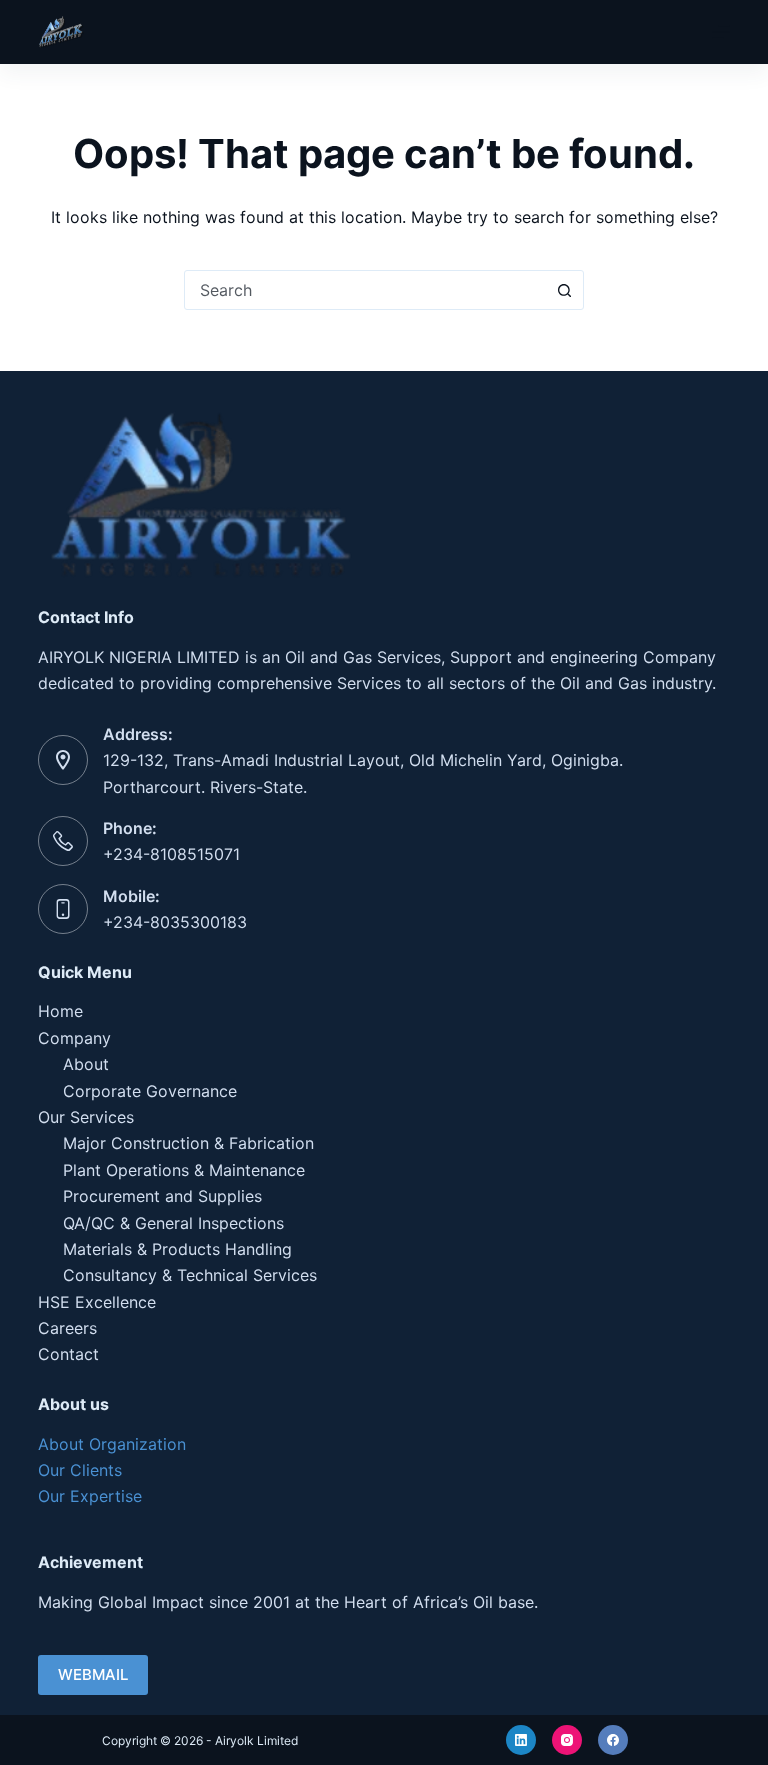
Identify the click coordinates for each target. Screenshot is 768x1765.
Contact (68, 1354)
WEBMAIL (93, 1674)
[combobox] (365, 290)
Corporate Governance (150, 1091)
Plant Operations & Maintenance (184, 1170)
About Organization (112, 1444)
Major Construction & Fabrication (188, 1143)
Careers (67, 1328)
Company (74, 1038)
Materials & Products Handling (177, 1249)
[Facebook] (613, 1740)
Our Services (86, 1117)
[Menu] (721, 32)
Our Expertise (90, 1496)
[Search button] (564, 290)
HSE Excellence (97, 1302)
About (86, 1064)
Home (60, 1011)
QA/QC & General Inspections (173, 1223)
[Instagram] (567, 1740)
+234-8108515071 (171, 854)
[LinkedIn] (521, 1740)
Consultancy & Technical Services (190, 1275)
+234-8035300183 (175, 922)
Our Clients (80, 1470)
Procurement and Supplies (162, 1196)
